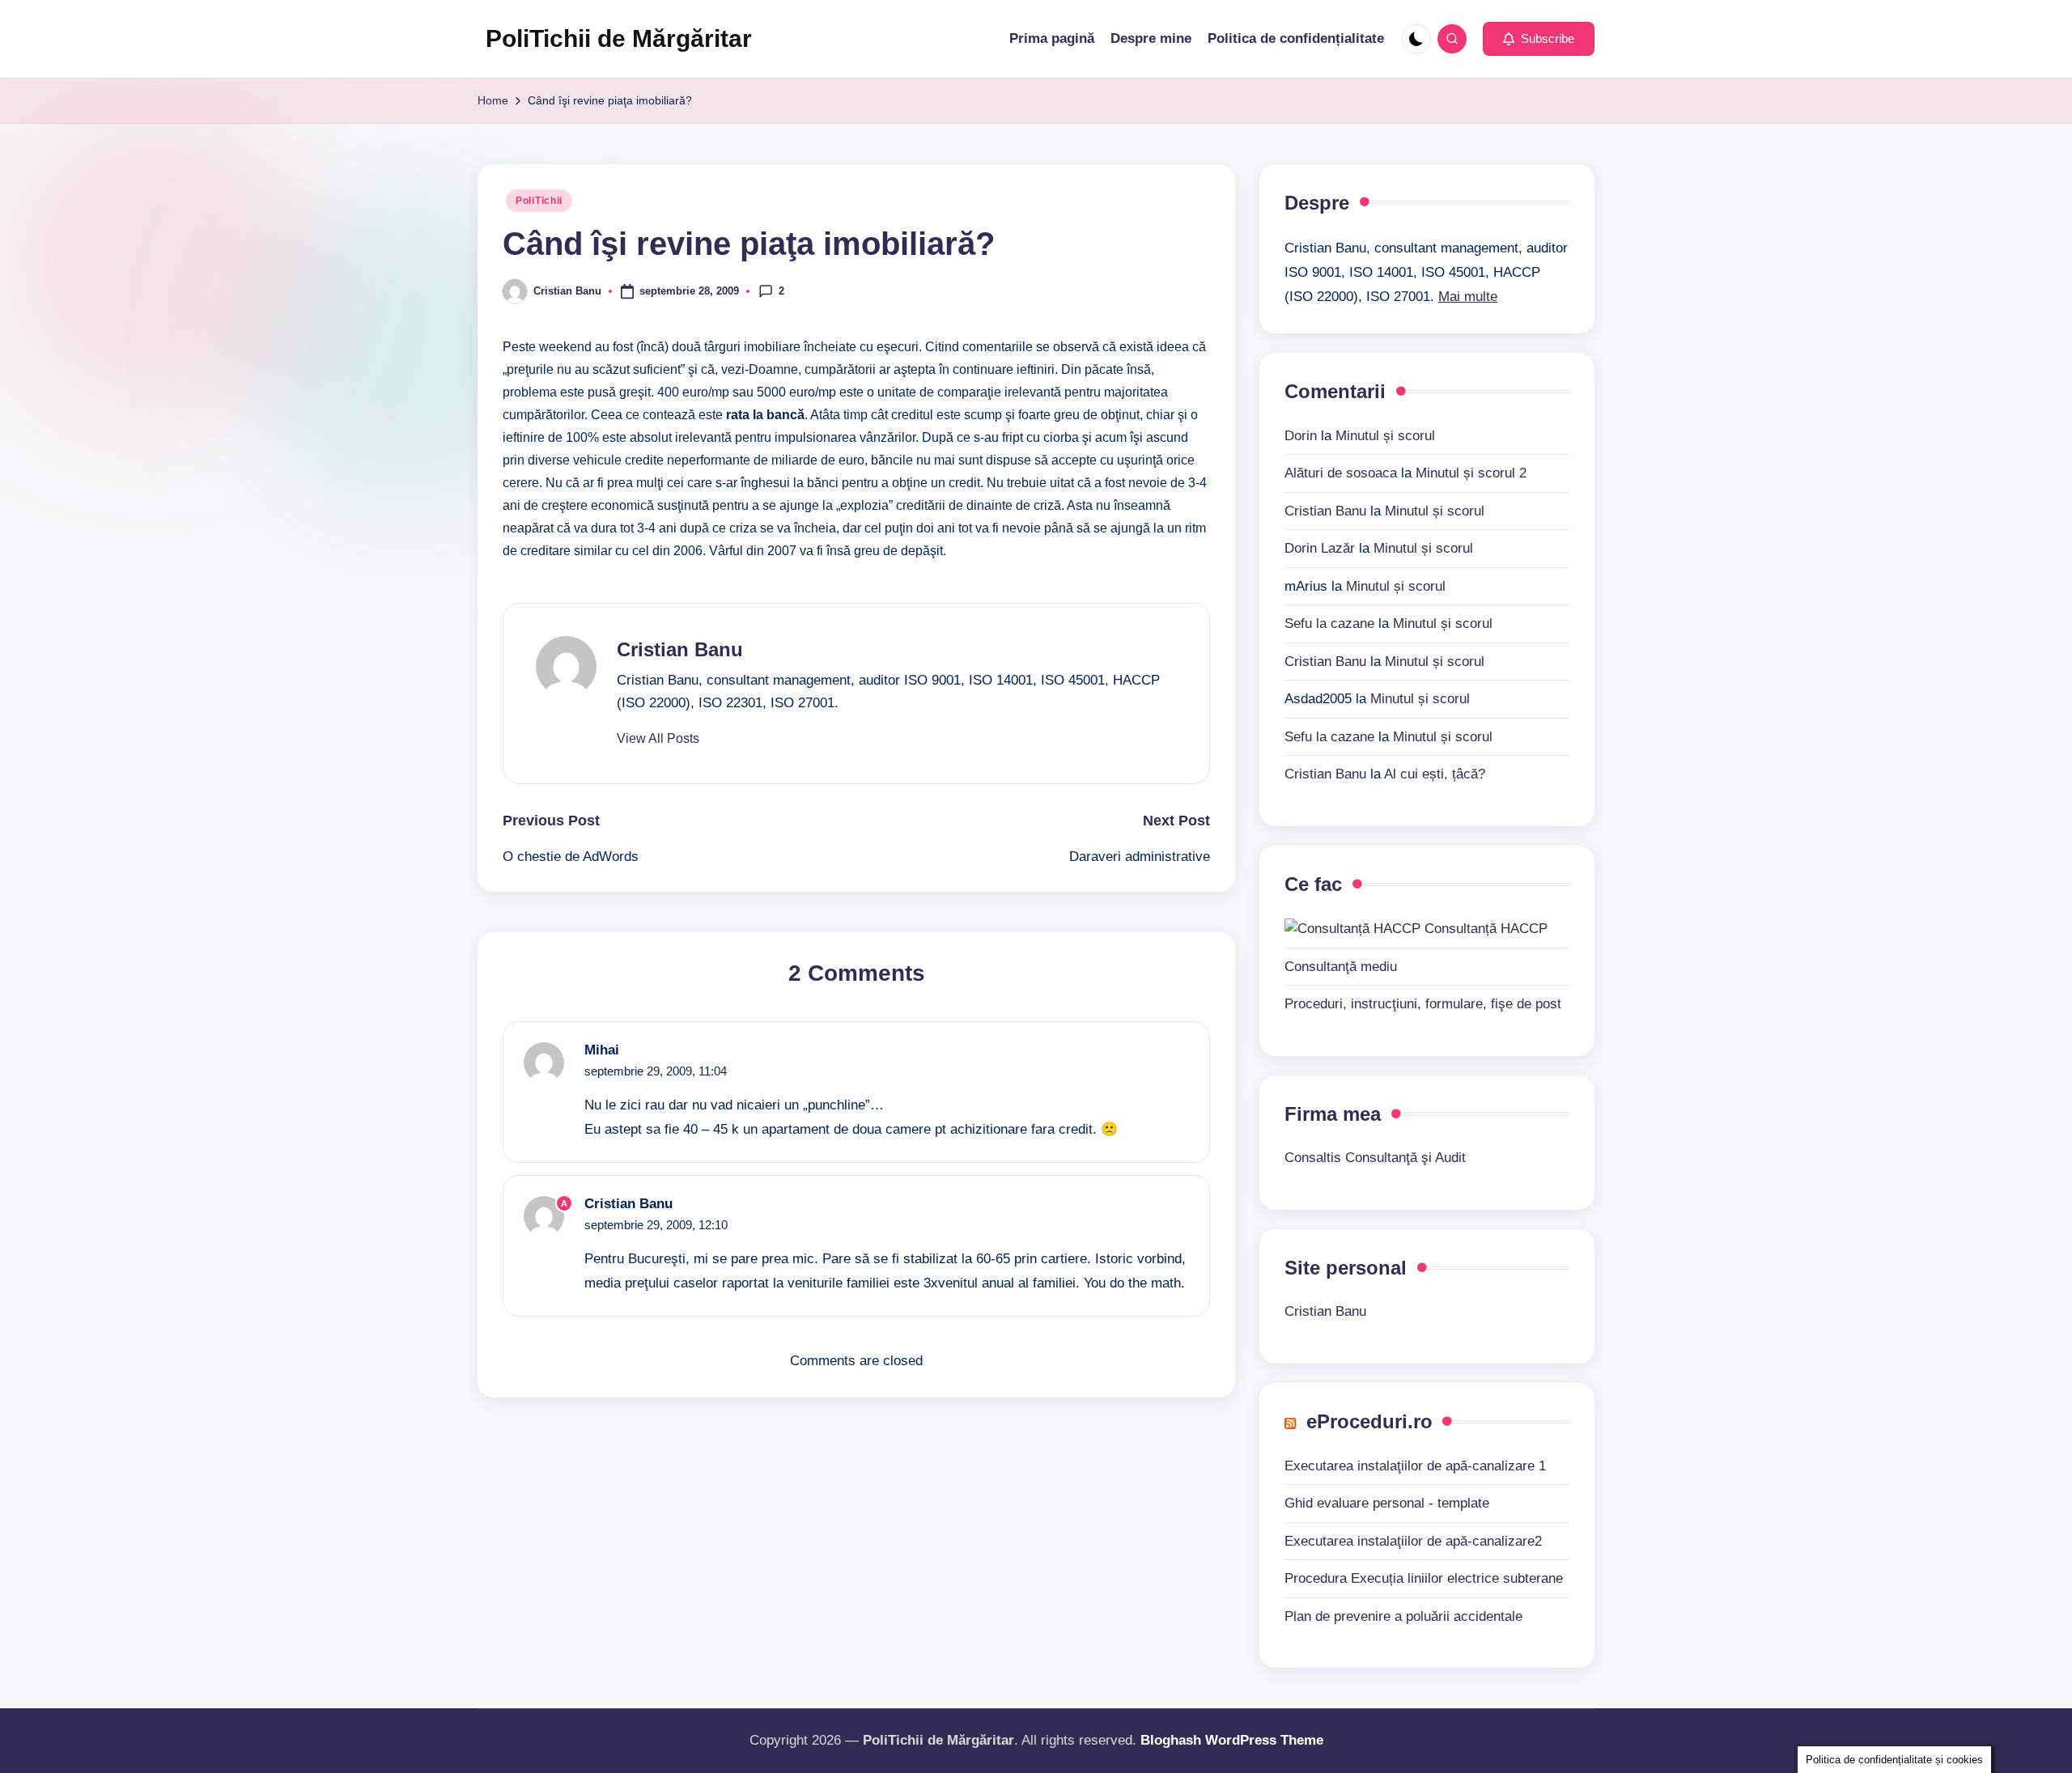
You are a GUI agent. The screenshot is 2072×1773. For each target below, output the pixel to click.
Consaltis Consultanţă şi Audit (1375, 1158)
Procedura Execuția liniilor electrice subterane (1424, 1578)
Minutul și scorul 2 (1471, 473)
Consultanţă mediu (1341, 967)
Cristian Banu (680, 649)
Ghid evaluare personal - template (1387, 1503)
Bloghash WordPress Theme (1232, 1740)
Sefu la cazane (1329, 624)
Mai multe (1468, 297)
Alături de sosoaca (1341, 473)
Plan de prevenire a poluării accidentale (1403, 1616)
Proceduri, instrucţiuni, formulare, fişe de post (1423, 1004)
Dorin (1301, 436)
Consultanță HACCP (1484, 929)
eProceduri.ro (1369, 1421)
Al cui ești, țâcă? (1435, 774)
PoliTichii (539, 201)
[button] (1539, 39)
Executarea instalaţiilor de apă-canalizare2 (1413, 1541)
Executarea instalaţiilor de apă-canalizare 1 (1415, 1466)
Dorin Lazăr (1320, 548)
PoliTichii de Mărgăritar (619, 38)
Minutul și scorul (1385, 436)
